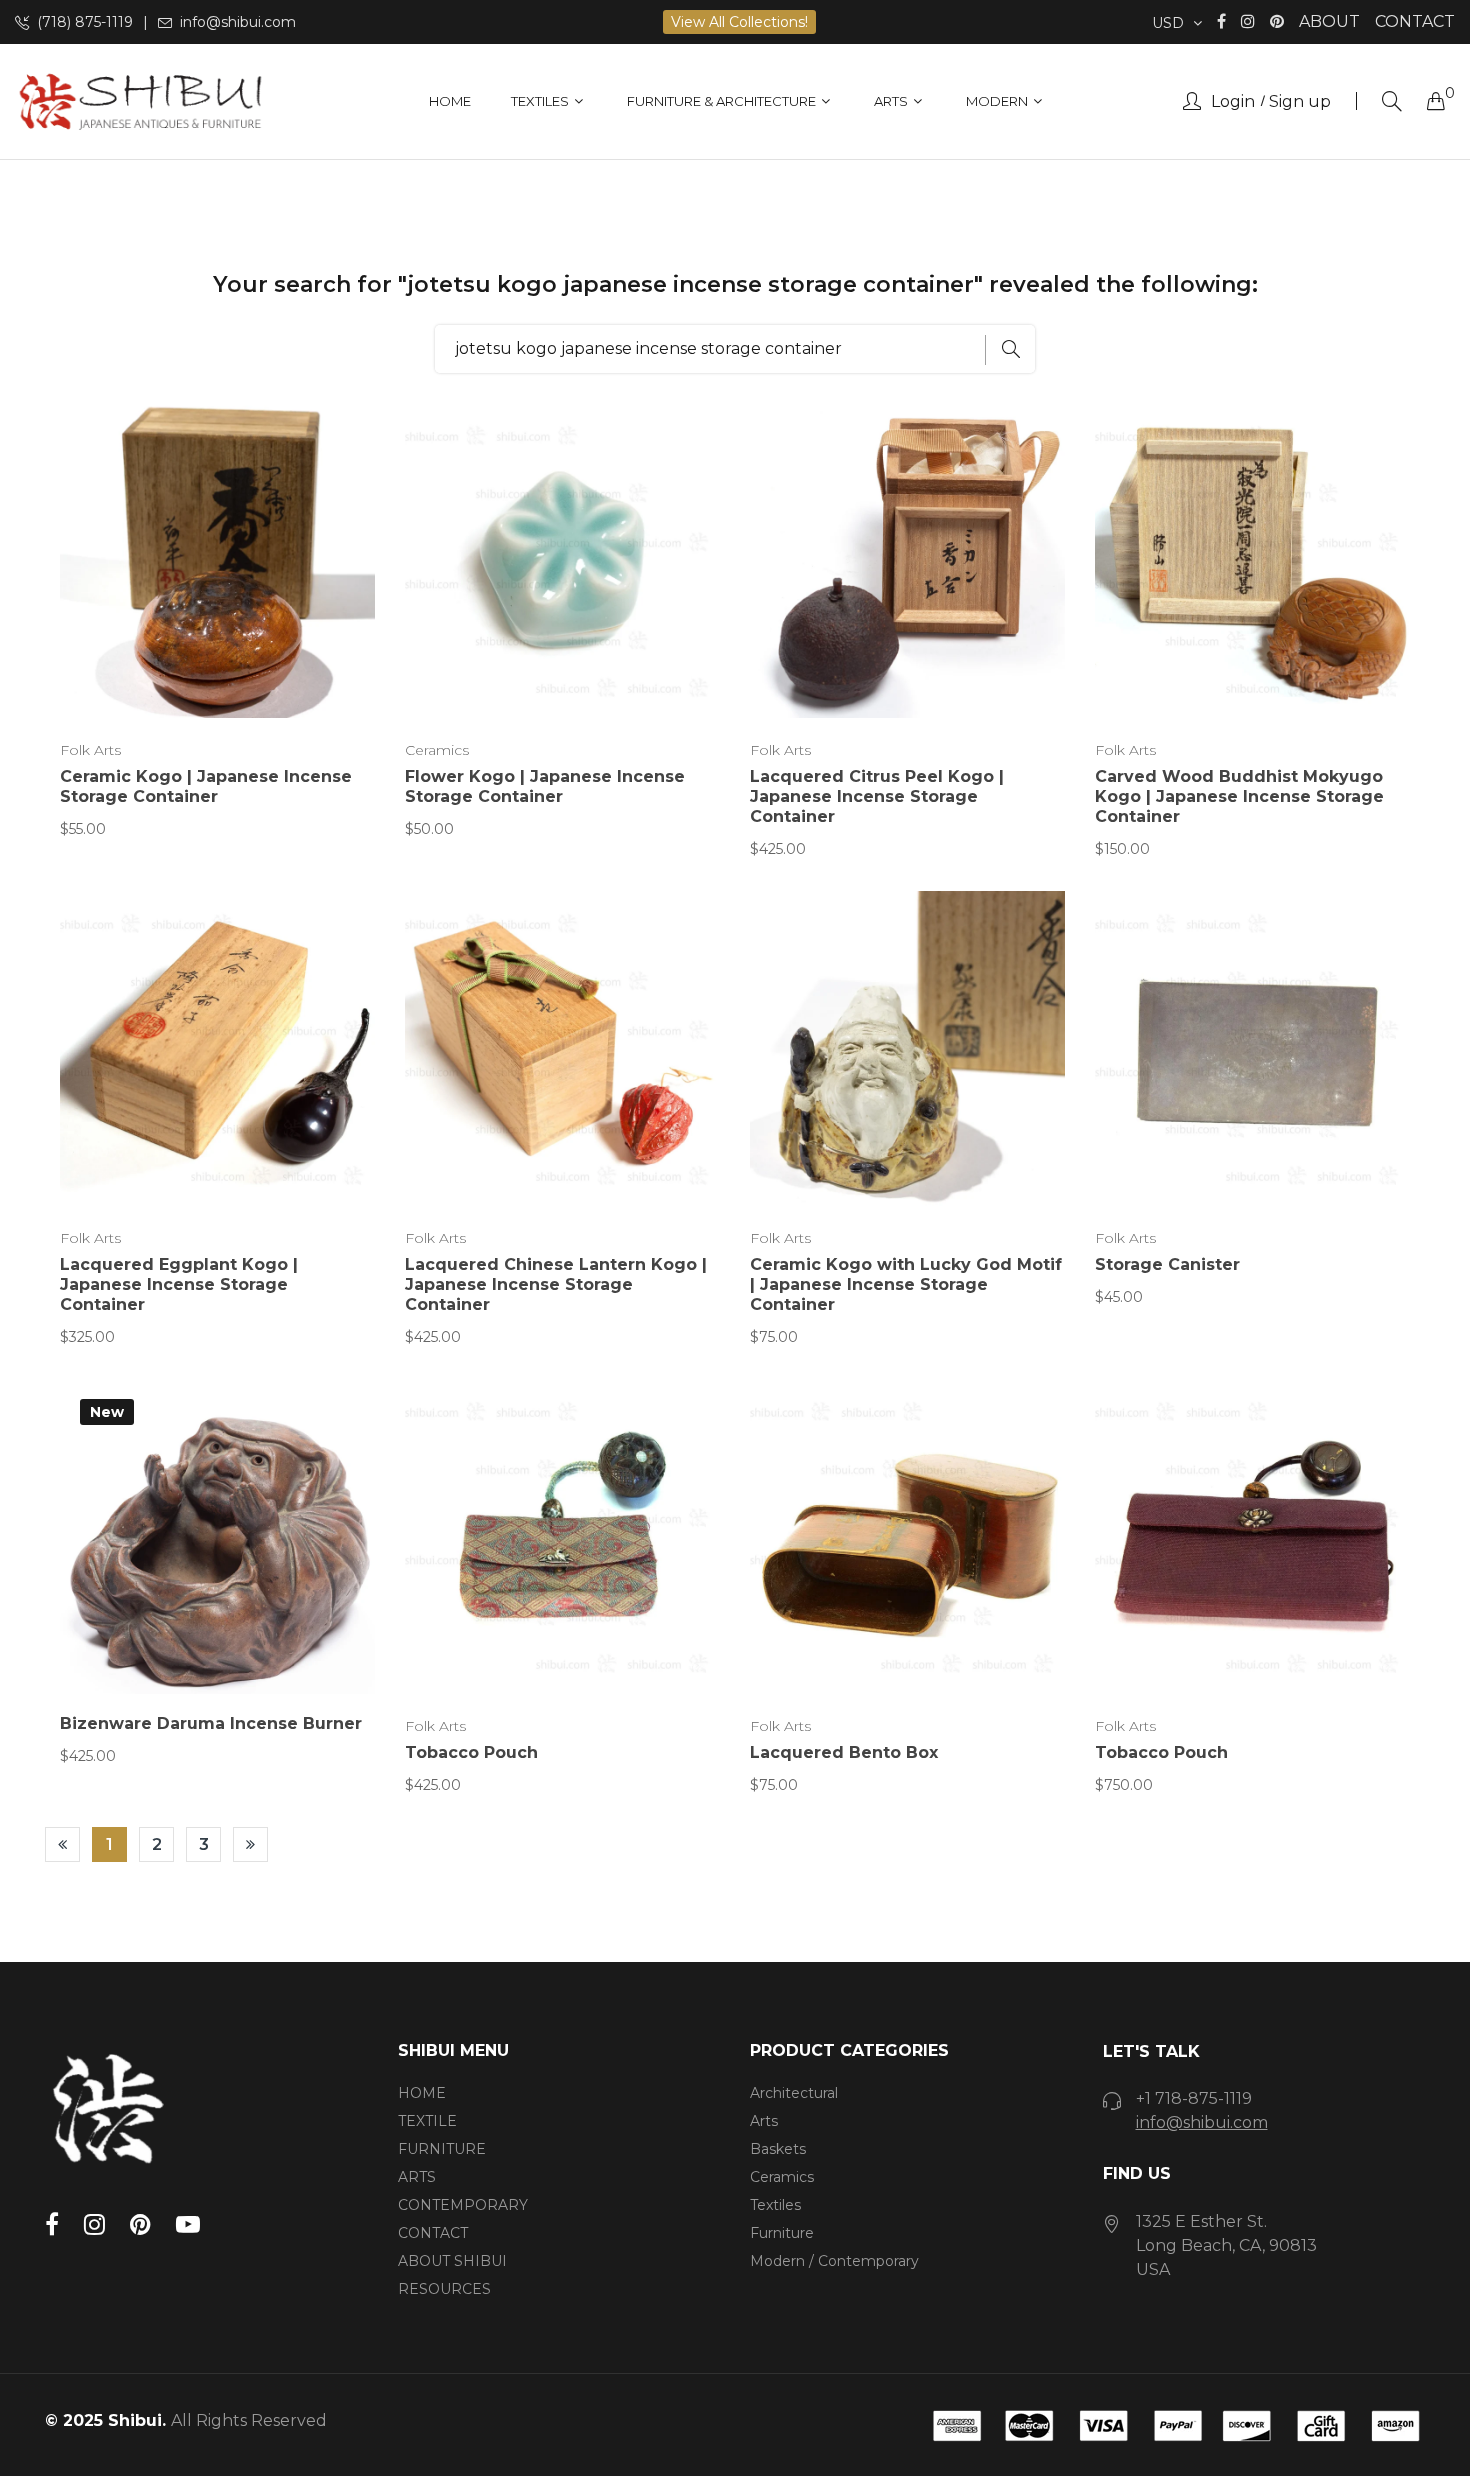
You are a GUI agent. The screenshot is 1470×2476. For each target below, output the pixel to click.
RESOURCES (444, 2289)
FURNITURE (442, 2149)
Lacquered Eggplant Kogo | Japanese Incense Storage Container (179, 1284)
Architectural (794, 2093)
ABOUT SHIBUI (452, 2261)
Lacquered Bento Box (844, 1752)
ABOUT (1329, 21)
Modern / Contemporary (834, 2261)
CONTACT (1415, 21)
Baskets (778, 2149)
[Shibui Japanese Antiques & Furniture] (140, 101)
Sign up (1300, 102)
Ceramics (437, 750)
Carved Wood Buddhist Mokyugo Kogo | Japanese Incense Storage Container (1239, 796)
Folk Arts (90, 750)
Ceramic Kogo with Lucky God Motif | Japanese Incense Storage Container (906, 1284)
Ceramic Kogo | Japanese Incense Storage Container (206, 786)
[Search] (1392, 101)
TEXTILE (427, 2121)
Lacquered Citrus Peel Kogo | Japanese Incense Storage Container (877, 796)
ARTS (417, 2177)
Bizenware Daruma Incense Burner (211, 1723)
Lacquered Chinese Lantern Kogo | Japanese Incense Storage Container (556, 1284)
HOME (422, 2093)
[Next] (250, 1844)
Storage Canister (1167, 1264)
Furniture (782, 2233)
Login (1233, 102)
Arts (764, 2121)
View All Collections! (739, 22)
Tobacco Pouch (471, 1752)
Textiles (775, 2205)
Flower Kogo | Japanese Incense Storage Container (545, 786)
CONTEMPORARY (463, 2205)
